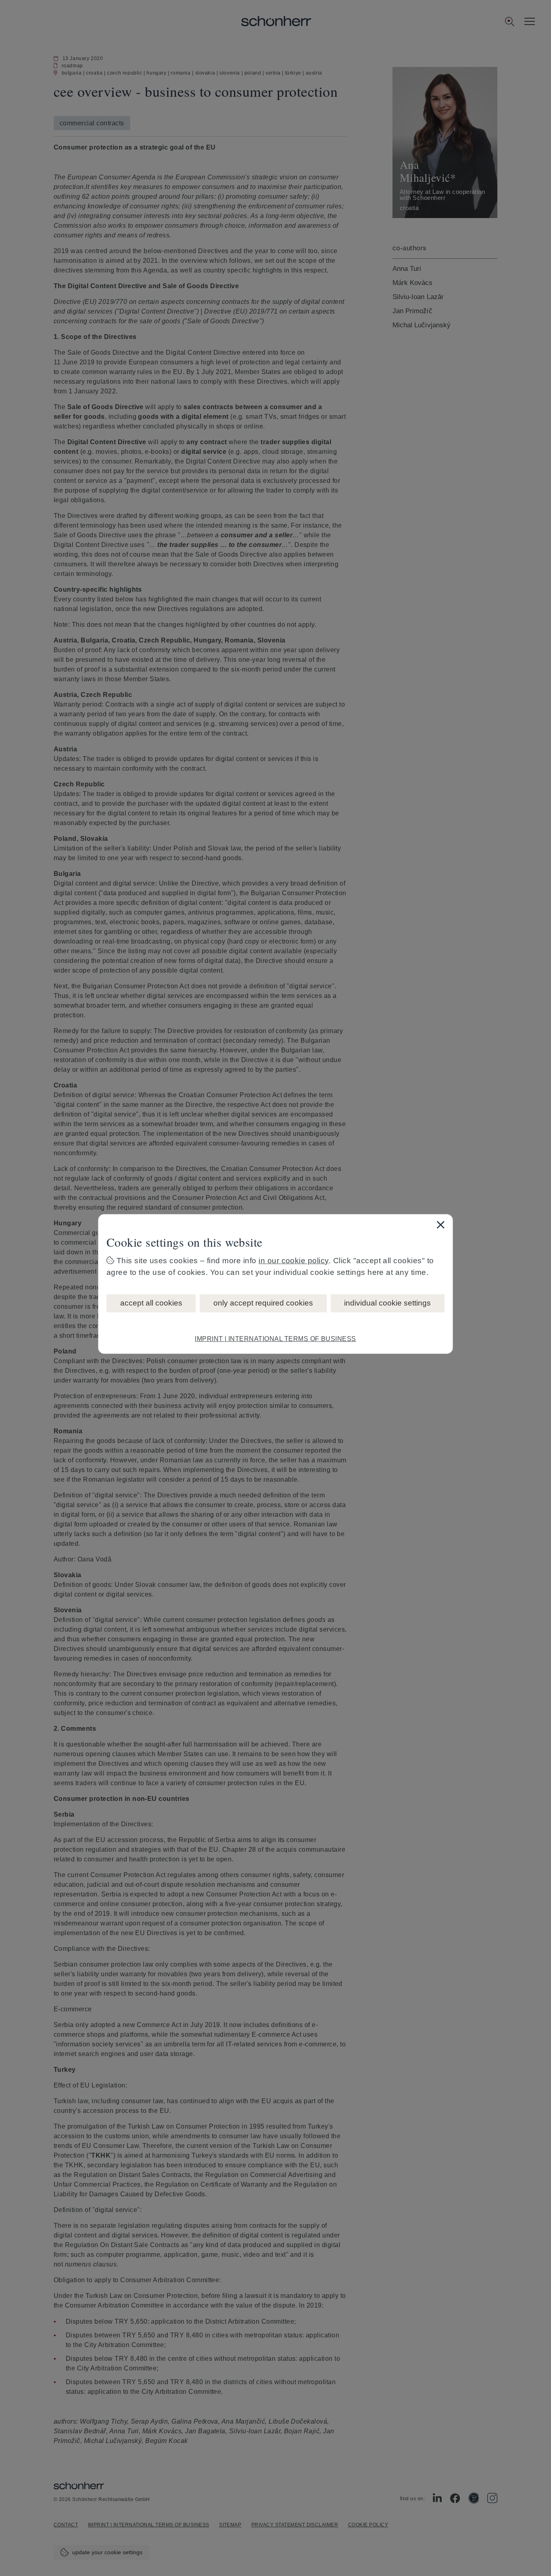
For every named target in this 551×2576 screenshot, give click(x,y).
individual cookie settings (387, 1303)
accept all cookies (151, 1303)
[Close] (440, 1225)
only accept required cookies (263, 1303)
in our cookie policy (294, 1261)
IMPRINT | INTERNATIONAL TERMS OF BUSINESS (275, 1339)
